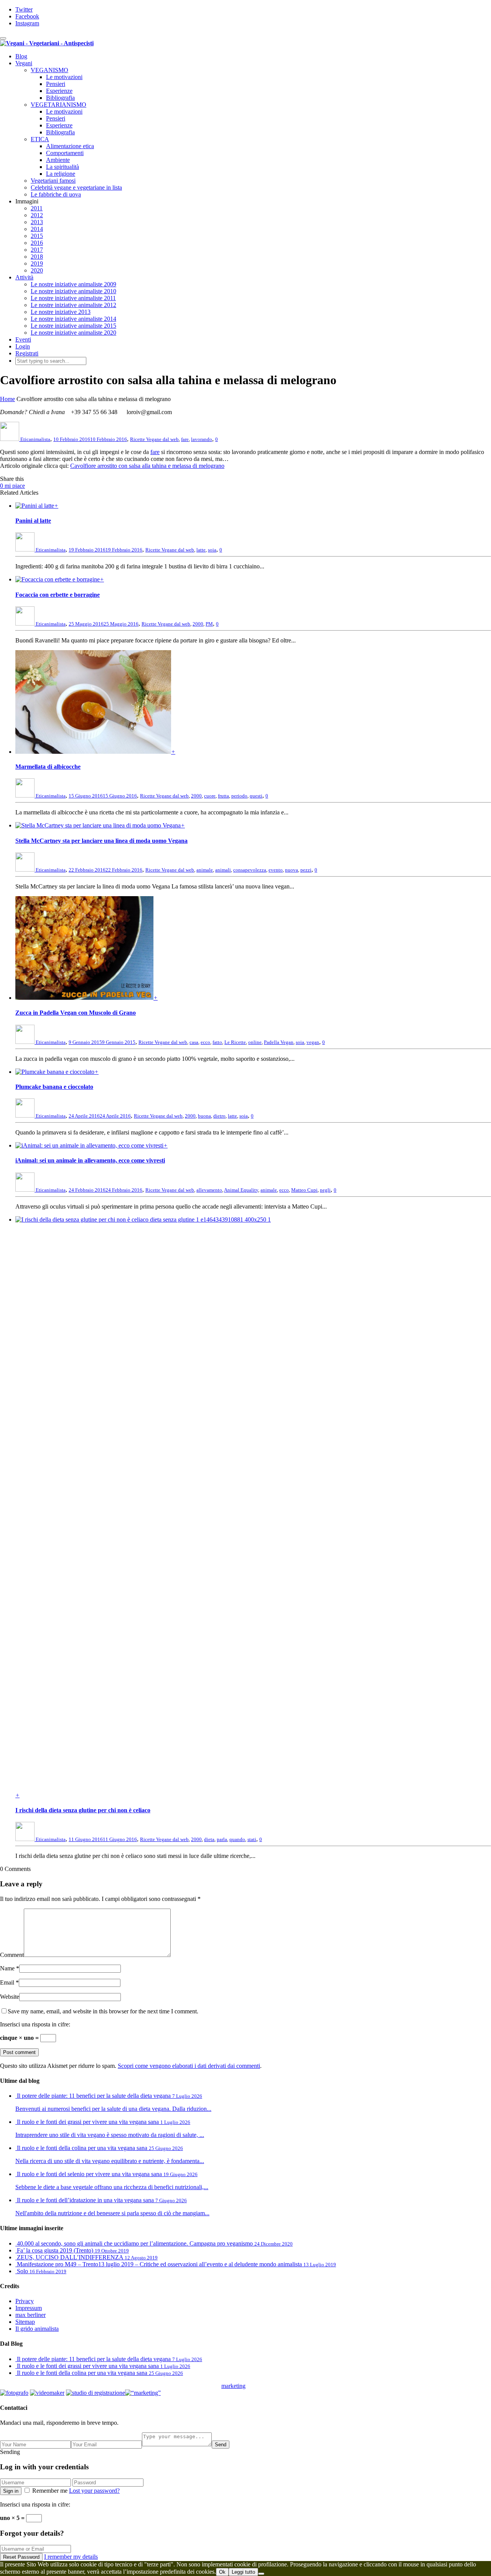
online (255, 1042)
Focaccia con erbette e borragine (58, 595)
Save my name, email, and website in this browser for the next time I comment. (103, 2011)
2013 (37, 222)
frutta (223, 796)
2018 (37, 257)
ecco (205, 1042)
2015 (37, 236)
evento (276, 870)
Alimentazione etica (70, 146)
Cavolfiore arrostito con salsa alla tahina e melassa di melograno (147, 466)
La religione (61, 174)
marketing (233, 2386)
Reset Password (21, 2557)
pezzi (306, 870)
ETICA (40, 139)
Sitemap (25, 2322)
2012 (37, 215)
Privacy (25, 2301)
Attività (24, 277)
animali (223, 870)
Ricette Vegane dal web (154, 439)
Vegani (24, 63)
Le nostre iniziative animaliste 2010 (73, 291)
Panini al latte (33, 521)
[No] (261, 2574)
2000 (198, 624)
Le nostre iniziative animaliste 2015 (73, 326)
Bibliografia (60, 98)
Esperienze (59, 91)
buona (204, 1116)
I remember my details (71, 2557)
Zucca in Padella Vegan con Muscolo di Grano (76, 1013)
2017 (37, 250)
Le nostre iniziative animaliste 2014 (73, 319)
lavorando (202, 439)
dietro (219, 1116)
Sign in (11, 2491)
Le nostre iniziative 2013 (61, 312)
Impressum (29, 2308)
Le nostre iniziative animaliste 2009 (73, 284)
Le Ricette (235, 1042)
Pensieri (56, 84)
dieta (209, 1839)
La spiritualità (63, 167)
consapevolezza (250, 870)
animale (205, 870)
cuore (210, 796)
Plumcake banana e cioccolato (54, 1087)
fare (185, 439)
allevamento (209, 1190)
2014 (37, 229)
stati (252, 1839)
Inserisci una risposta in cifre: (35, 2024)
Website (10, 1997)
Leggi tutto (243, 2572)
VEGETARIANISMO (58, 105)
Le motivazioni (64, 77)
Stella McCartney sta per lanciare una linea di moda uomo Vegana (101, 841)
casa (194, 1042)
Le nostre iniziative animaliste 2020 (73, 333)
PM (209, 624)
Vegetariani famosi (53, 181)
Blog (21, 56)
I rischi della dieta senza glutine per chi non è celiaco (83, 1810)
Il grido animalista (37, 2329)
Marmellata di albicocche (48, 767)
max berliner (30, 2315)
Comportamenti (65, 153)
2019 (37, 263)
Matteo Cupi (304, 1190)
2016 (37, 243)
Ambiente (58, 160)
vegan (313, 1042)
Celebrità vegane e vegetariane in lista (76, 187)
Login (23, 346)
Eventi (23, 339)
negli (325, 1190)
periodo (239, 796)
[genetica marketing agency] (265, 2388)
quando (237, 1839)
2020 (37, 270)
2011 (37, 208)
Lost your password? (94, 2491)
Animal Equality (241, 1190)
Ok (222, 2572)
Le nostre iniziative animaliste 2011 (73, 298)
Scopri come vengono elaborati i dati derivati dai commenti (189, 2066)
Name (7, 1968)
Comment (12, 1955)
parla (222, 1839)
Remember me (50, 2491)
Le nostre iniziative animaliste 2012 (73, 305)
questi (256, 796)
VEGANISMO (49, 70)
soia (212, 550)
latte (201, 550)
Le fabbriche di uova (56, 194)
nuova (292, 870)
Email (7, 1982)
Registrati (27, 353)
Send (221, 2445)
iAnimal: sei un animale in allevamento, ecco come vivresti (90, 1160)
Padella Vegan (279, 1042)
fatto (217, 1042)
